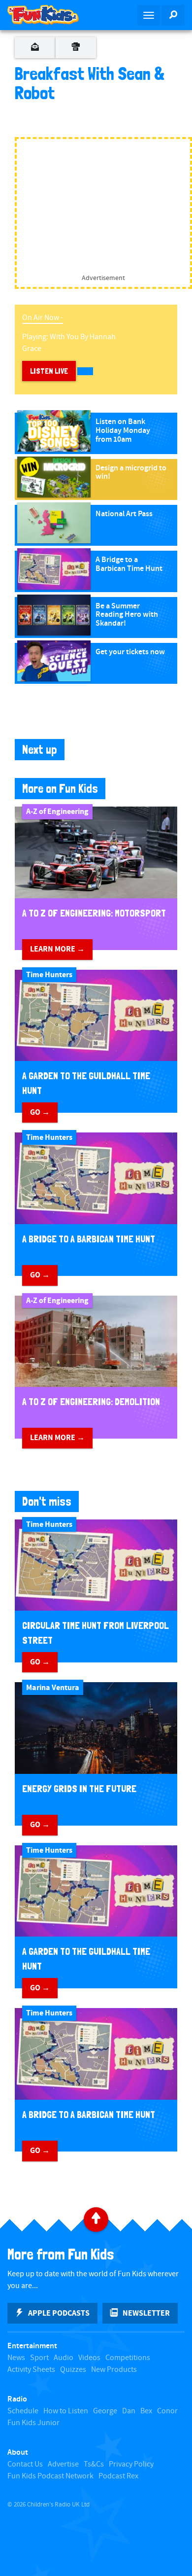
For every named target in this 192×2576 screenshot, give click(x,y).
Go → (40, 1112)
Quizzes (73, 2370)
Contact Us (25, 2464)
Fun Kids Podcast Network (50, 2476)
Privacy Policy (131, 2464)
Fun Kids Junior (33, 2423)
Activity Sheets (31, 2370)
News (16, 2358)
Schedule (23, 2411)
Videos (89, 2358)
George (105, 2411)
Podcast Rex (118, 2476)
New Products (114, 2370)
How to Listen (66, 2411)
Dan (129, 2411)
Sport (39, 2358)
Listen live (49, 371)
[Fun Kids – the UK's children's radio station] (48, 15)
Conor (167, 2411)
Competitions (128, 2358)
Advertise (63, 2464)
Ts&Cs (94, 2464)
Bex (146, 2411)
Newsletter (146, 2313)
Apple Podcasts (59, 2313)
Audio (64, 2358)
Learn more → (57, 949)
